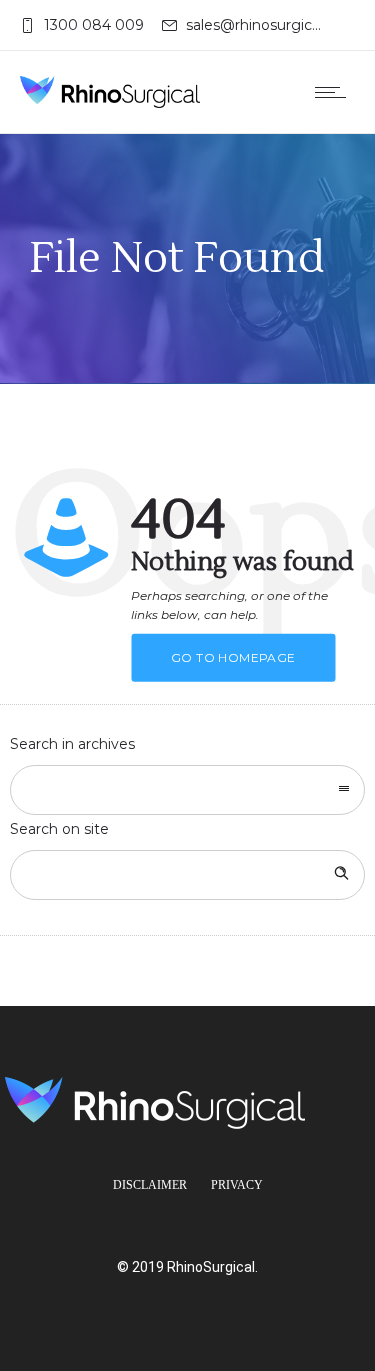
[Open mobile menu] (335, 92)
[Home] (110, 92)
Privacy (237, 1185)
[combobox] (187, 790)
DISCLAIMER (150, 1185)
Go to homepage (233, 657)
